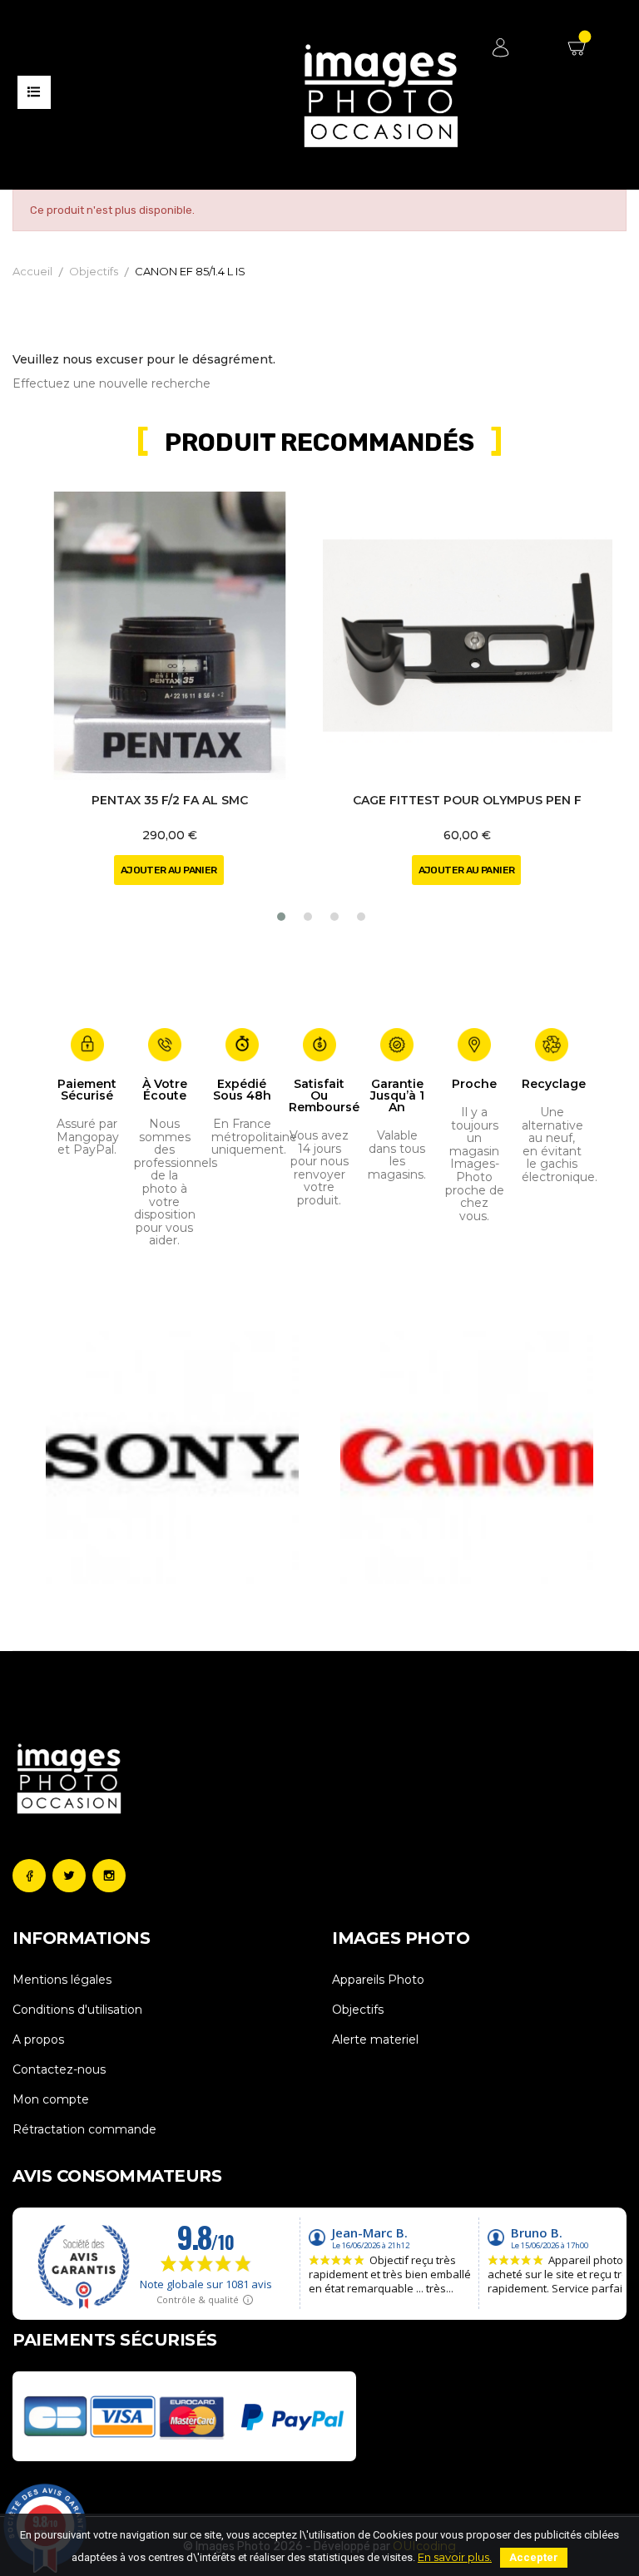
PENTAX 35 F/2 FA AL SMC (170, 800)
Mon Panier (579, 54)
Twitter (69, 1876)
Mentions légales (62, 1980)
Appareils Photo (378, 1980)
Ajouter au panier (169, 870)
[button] (281, 917)
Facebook (29, 1876)
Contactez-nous (59, 2069)
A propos (38, 2040)
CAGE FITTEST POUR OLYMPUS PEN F (467, 800)
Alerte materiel (375, 2040)
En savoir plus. (455, 2557)
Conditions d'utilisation (77, 2010)
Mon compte (51, 2099)
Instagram (109, 1876)
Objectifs (358, 2010)
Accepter (534, 2557)
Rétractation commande (84, 2129)
